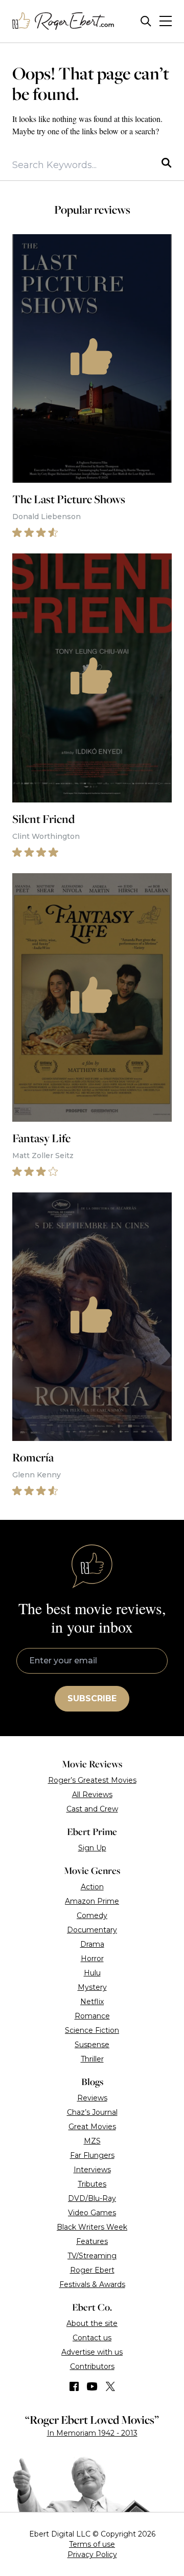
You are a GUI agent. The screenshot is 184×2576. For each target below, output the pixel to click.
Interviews (92, 2170)
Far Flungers (92, 2155)
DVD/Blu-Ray (92, 2198)
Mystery (92, 1987)
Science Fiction (92, 2030)
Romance (92, 2016)
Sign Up (92, 1848)
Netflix (92, 2002)
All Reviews (92, 1795)
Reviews (92, 2098)
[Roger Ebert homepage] (63, 21)
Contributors (92, 2366)
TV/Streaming (92, 2256)
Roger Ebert (92, 2270)
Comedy (92, 1915)
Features (92, 2241)
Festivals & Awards (92, 2284)
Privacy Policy (92, 2554)
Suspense (92, 2045)
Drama (92, 1944)
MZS (92, 2141)
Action (92, 1887)
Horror (92, 1959)
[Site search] (146, 21)
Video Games (92, 2213)
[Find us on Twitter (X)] (110, 2386)
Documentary (92, 1930)
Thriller (92, 2059)
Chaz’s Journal (92, 2112)
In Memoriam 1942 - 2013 (92, 2433)
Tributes (92, 2184)
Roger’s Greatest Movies (92, 1780)
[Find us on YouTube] (92, 2386)
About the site (92, 2323)
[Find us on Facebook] (74, 2386)
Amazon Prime (92, 1901)
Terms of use (92, 2544)
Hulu (92, 1973)
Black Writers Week (92, 2227)
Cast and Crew (92, 1809)
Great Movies (92, 2127)
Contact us (92, 2338)
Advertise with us (92, 2352)
